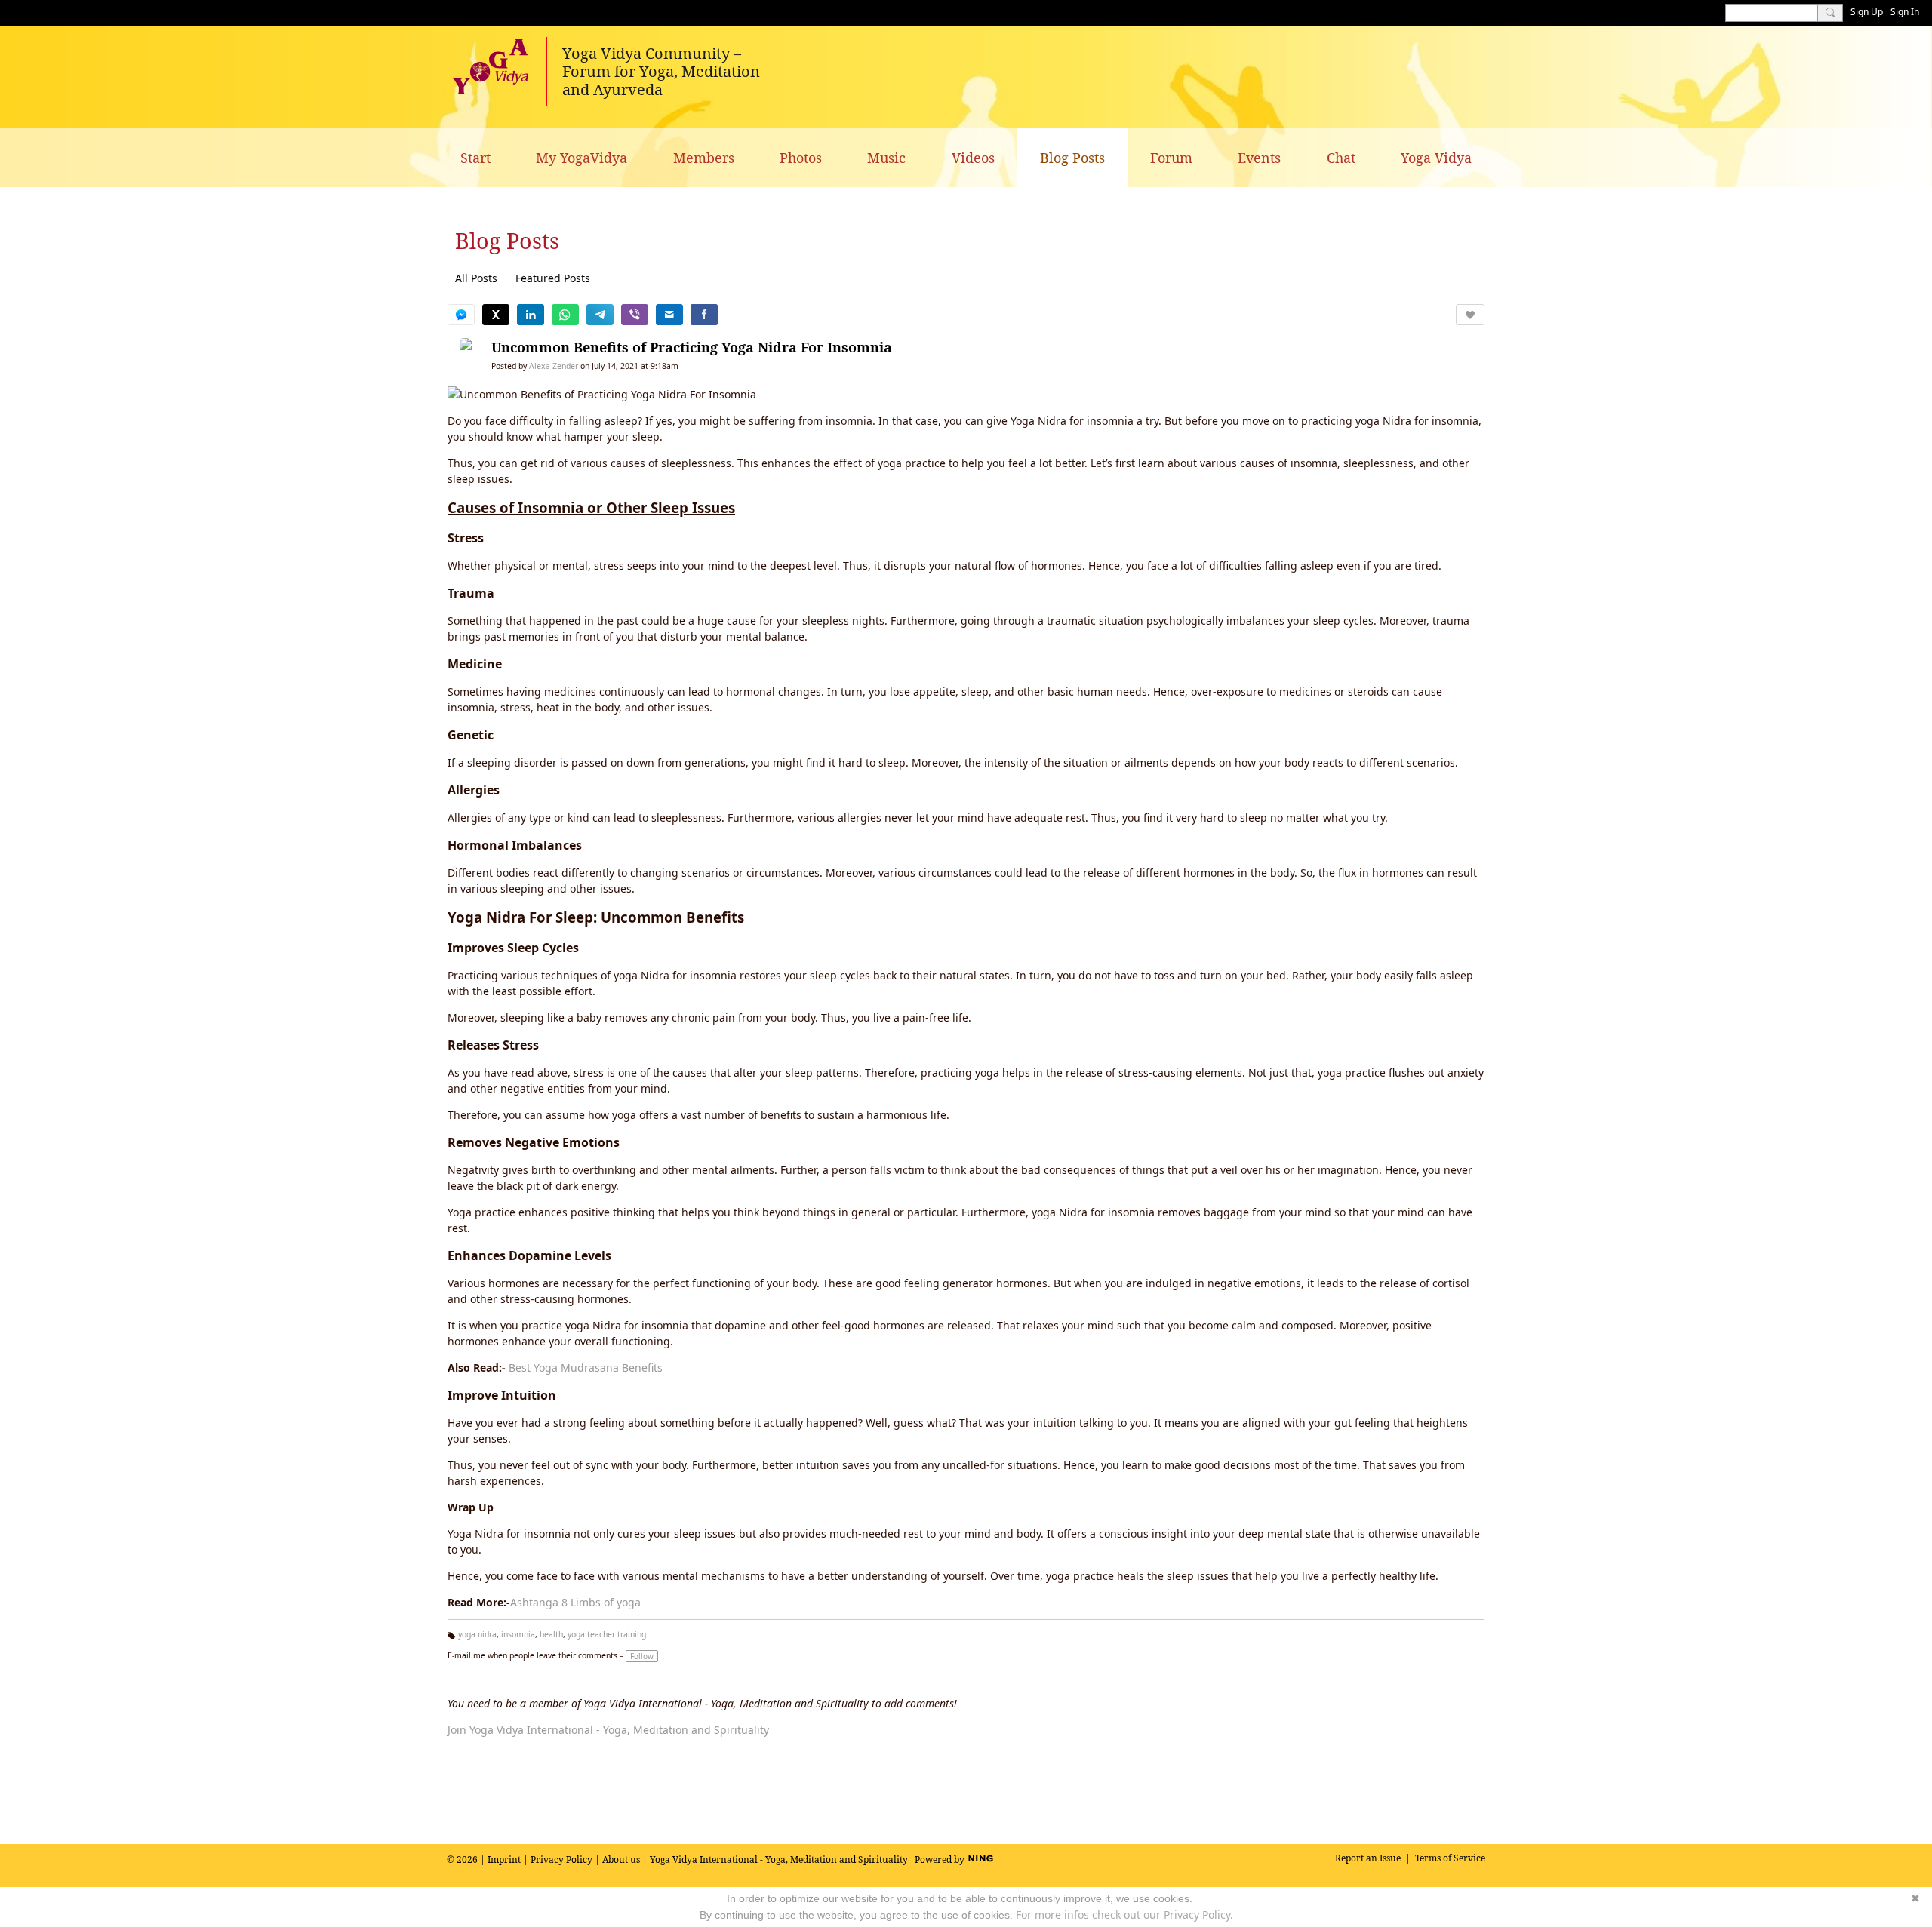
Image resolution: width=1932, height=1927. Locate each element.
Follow (642, 1656)
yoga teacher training (607, 1634)
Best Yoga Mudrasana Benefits (586, 1368)
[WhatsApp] (565, 315)
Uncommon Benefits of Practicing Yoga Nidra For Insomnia (692, 347)
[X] (496, 315)
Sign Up (1867, 12)
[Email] (669, 315)
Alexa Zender (554, 366)
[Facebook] (704, 315)
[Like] (1470, 315)
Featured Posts (553, 278)
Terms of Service (1450, 1858)
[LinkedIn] (531, 315)
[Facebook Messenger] (461, 315)
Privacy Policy (561, 1859)
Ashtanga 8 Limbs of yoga (575, 1602)
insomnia (518, 1634)
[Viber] (635, 315)
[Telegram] (600, 315)
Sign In (1905, 12)
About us (621, 1859)
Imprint (504, 1859)
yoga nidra (477, 1634)
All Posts (476, 278)
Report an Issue (1368, 1858)
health (551, 1634)
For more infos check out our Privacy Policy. (1124, 1915)
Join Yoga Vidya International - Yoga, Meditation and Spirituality (608, 1730)
